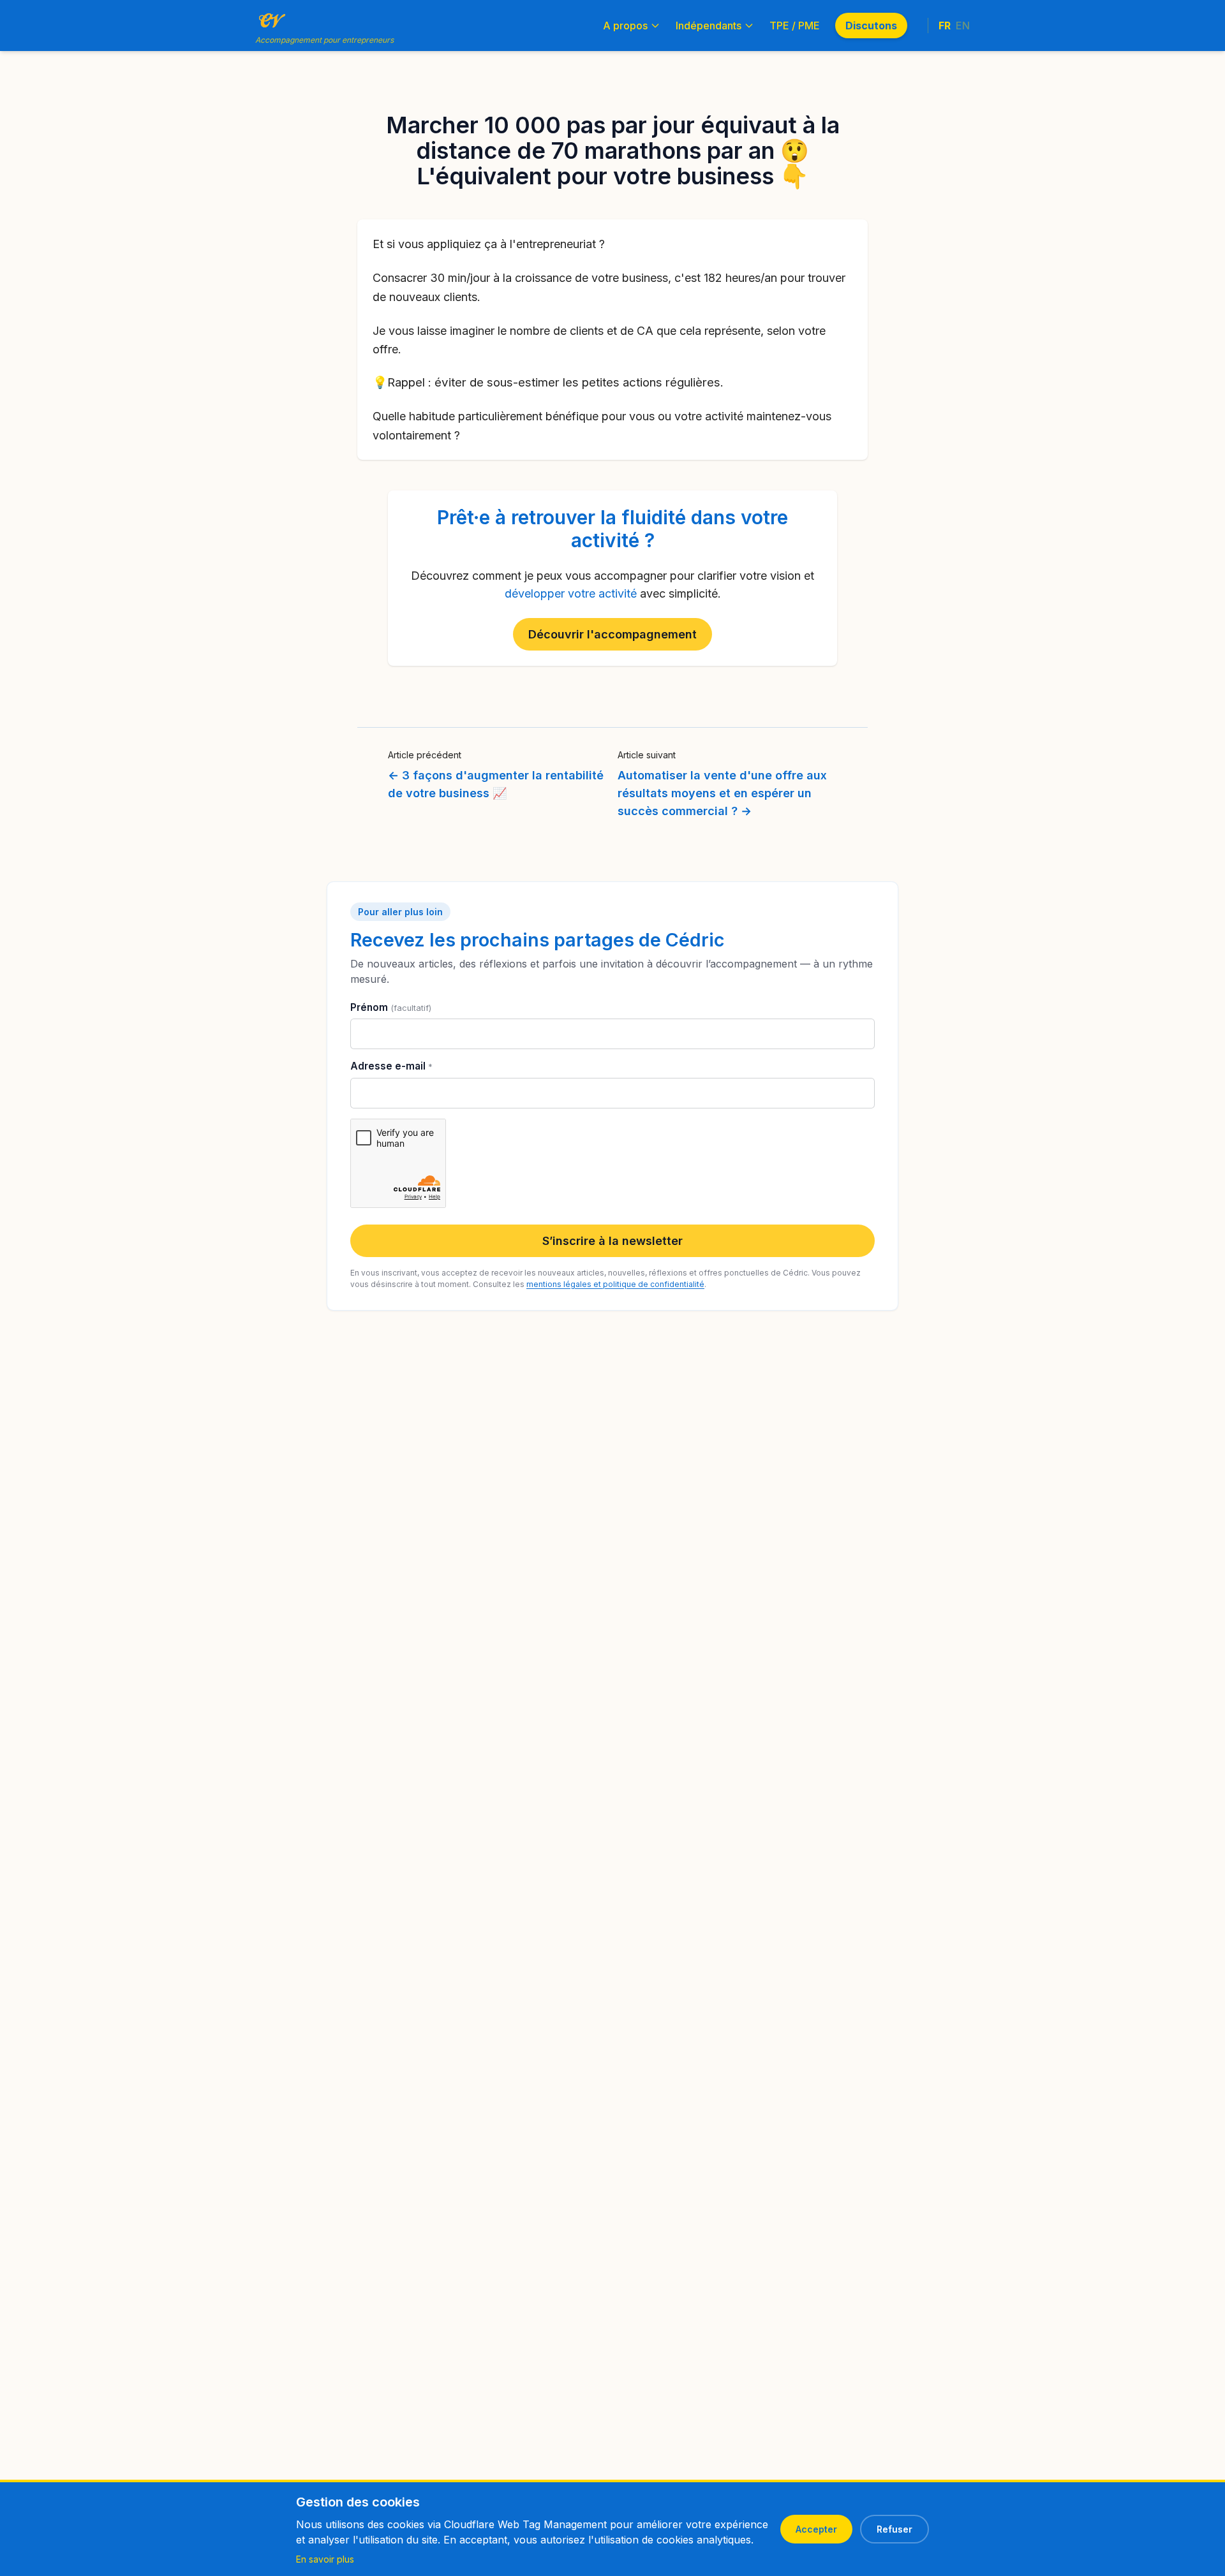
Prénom (391, 1007)
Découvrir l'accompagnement (612, 634)
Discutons (871, 26)
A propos (625, 26)
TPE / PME (795, 26)
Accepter (816, 2529)
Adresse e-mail (391, 1066)
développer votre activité (571, 593)
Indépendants (709, 26)
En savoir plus (325, 2559)
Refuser (895, 2529)
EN (963, 26)
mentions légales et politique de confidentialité (615, 1284)
